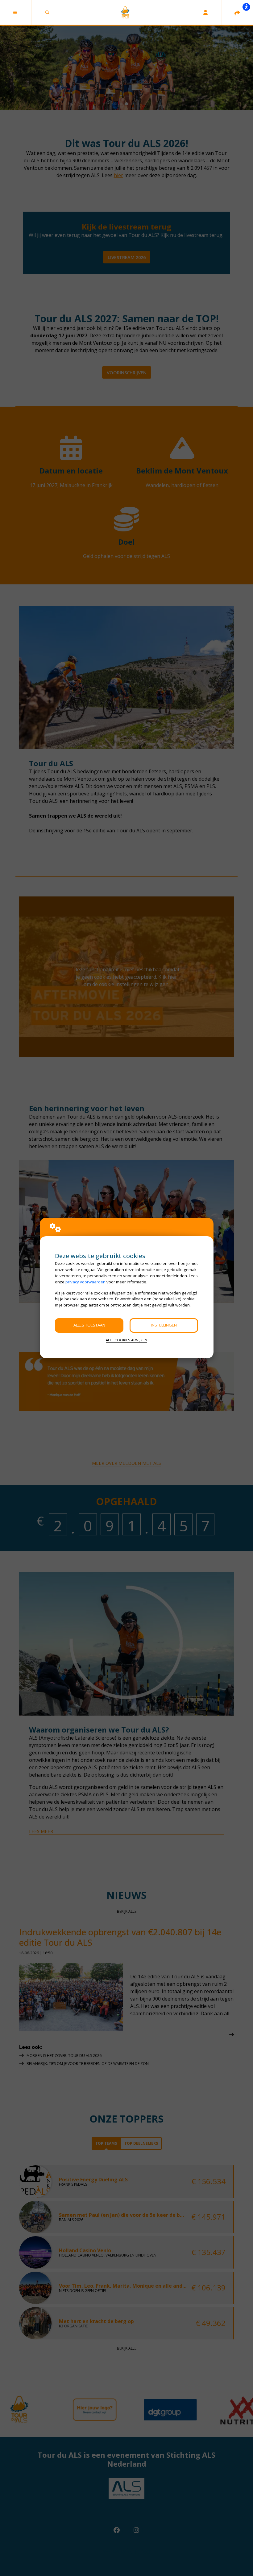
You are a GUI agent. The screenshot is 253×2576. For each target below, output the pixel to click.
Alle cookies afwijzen (126, 1340)
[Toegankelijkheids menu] (246, 7)
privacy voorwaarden (85, 1282)
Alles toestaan (89, 1325)
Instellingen (164, 1325)
